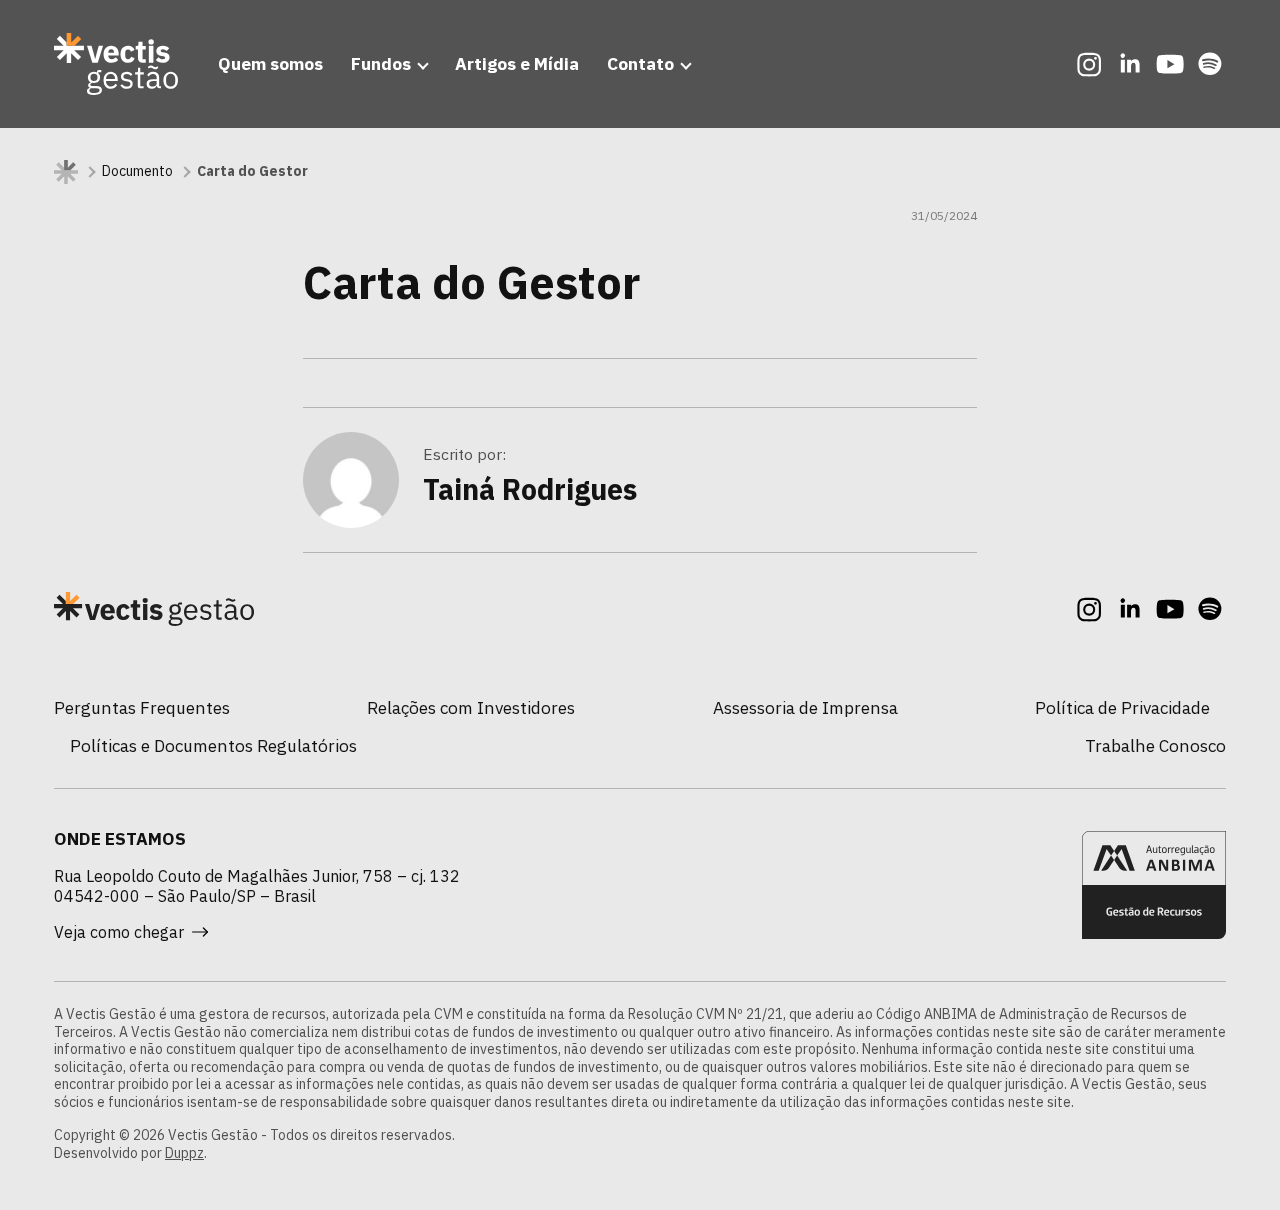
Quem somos (270, 63)
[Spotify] (1210, 64)
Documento (137, 171)
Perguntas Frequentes (142, 707)
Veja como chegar (119, 932)
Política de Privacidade (1122, 707)
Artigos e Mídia (517, 63)
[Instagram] (1090, 64)
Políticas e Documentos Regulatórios (213, 745)
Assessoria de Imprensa (805, 707)
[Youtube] (1170, 64)
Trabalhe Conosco (1155, 745)
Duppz (184, 1153)
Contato (640, 63)
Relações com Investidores (471, 707)
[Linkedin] (1130, 64)
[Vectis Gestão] (116, 64)
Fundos (381, 63)
